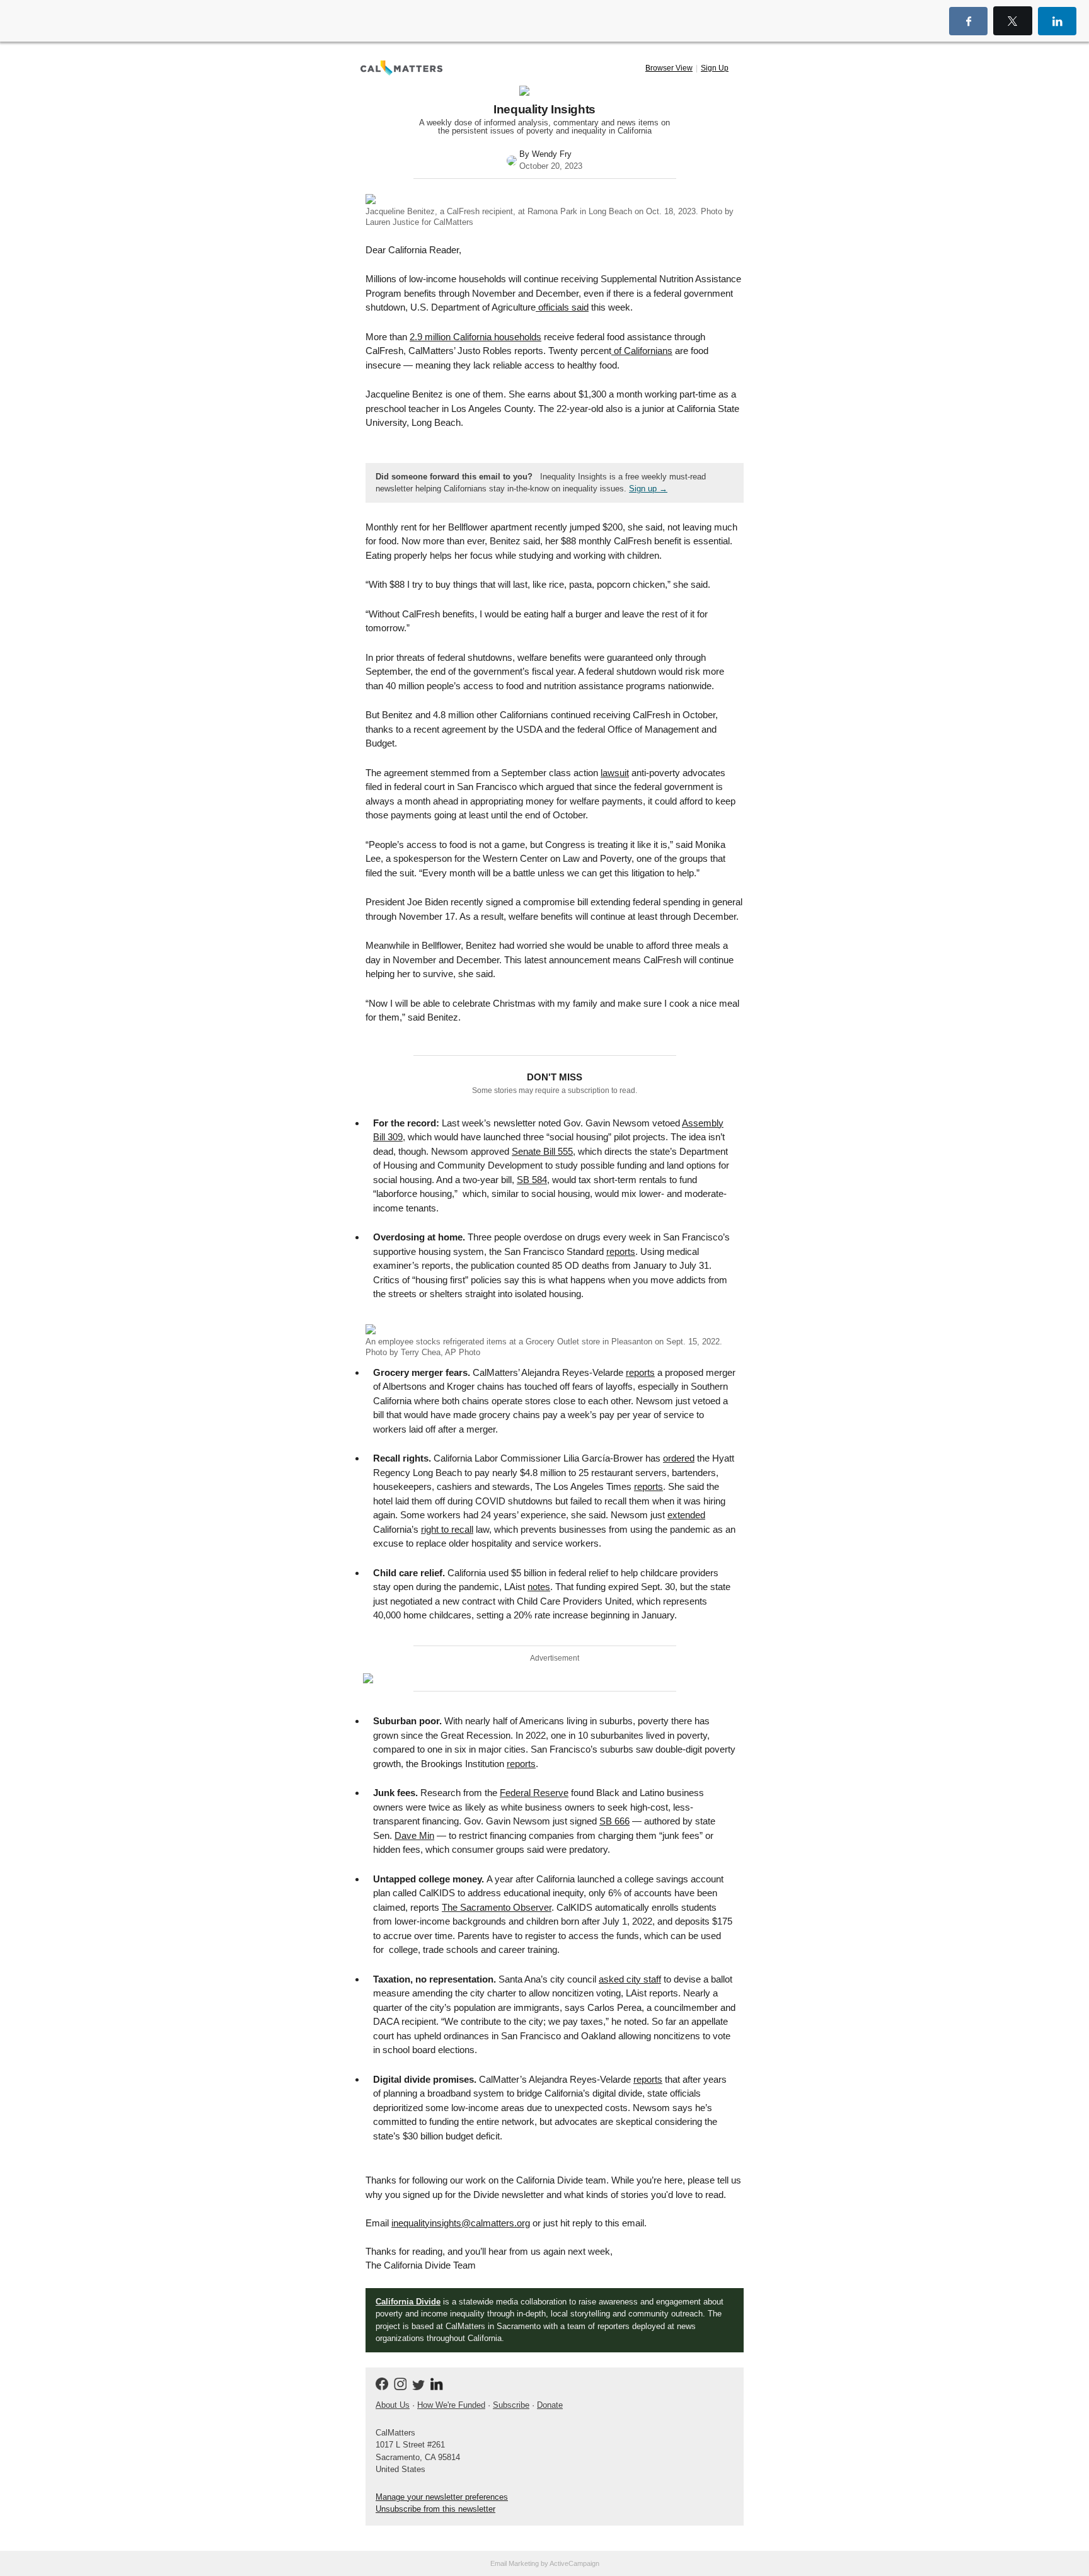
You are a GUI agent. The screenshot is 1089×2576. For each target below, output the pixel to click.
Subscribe (511, 2405)
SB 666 (614, 1821)
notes (539, 1587)
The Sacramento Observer (497, 1907)
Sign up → (648, 489)
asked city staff (630, 1979)
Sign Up (715, 68)
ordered (679, 1458)
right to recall (447, 1529)
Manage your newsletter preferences (442, 2497)
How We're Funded (451, 2405)
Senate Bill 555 (542, 1151)
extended (686, 1515)
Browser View (669, 68)
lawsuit (615, 773)
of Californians (642, 351)
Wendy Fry (552, 154)
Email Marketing (515, 2563)
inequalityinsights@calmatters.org (461, 2223)
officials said (562, 307)
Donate (550, 2405)
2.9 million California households (475, 337)
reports (621, 1251)
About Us (393, 2405)
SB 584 (532, 1180)
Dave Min (414, 1835)
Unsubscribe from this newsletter (435, 2509)
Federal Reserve (534, 1793)
